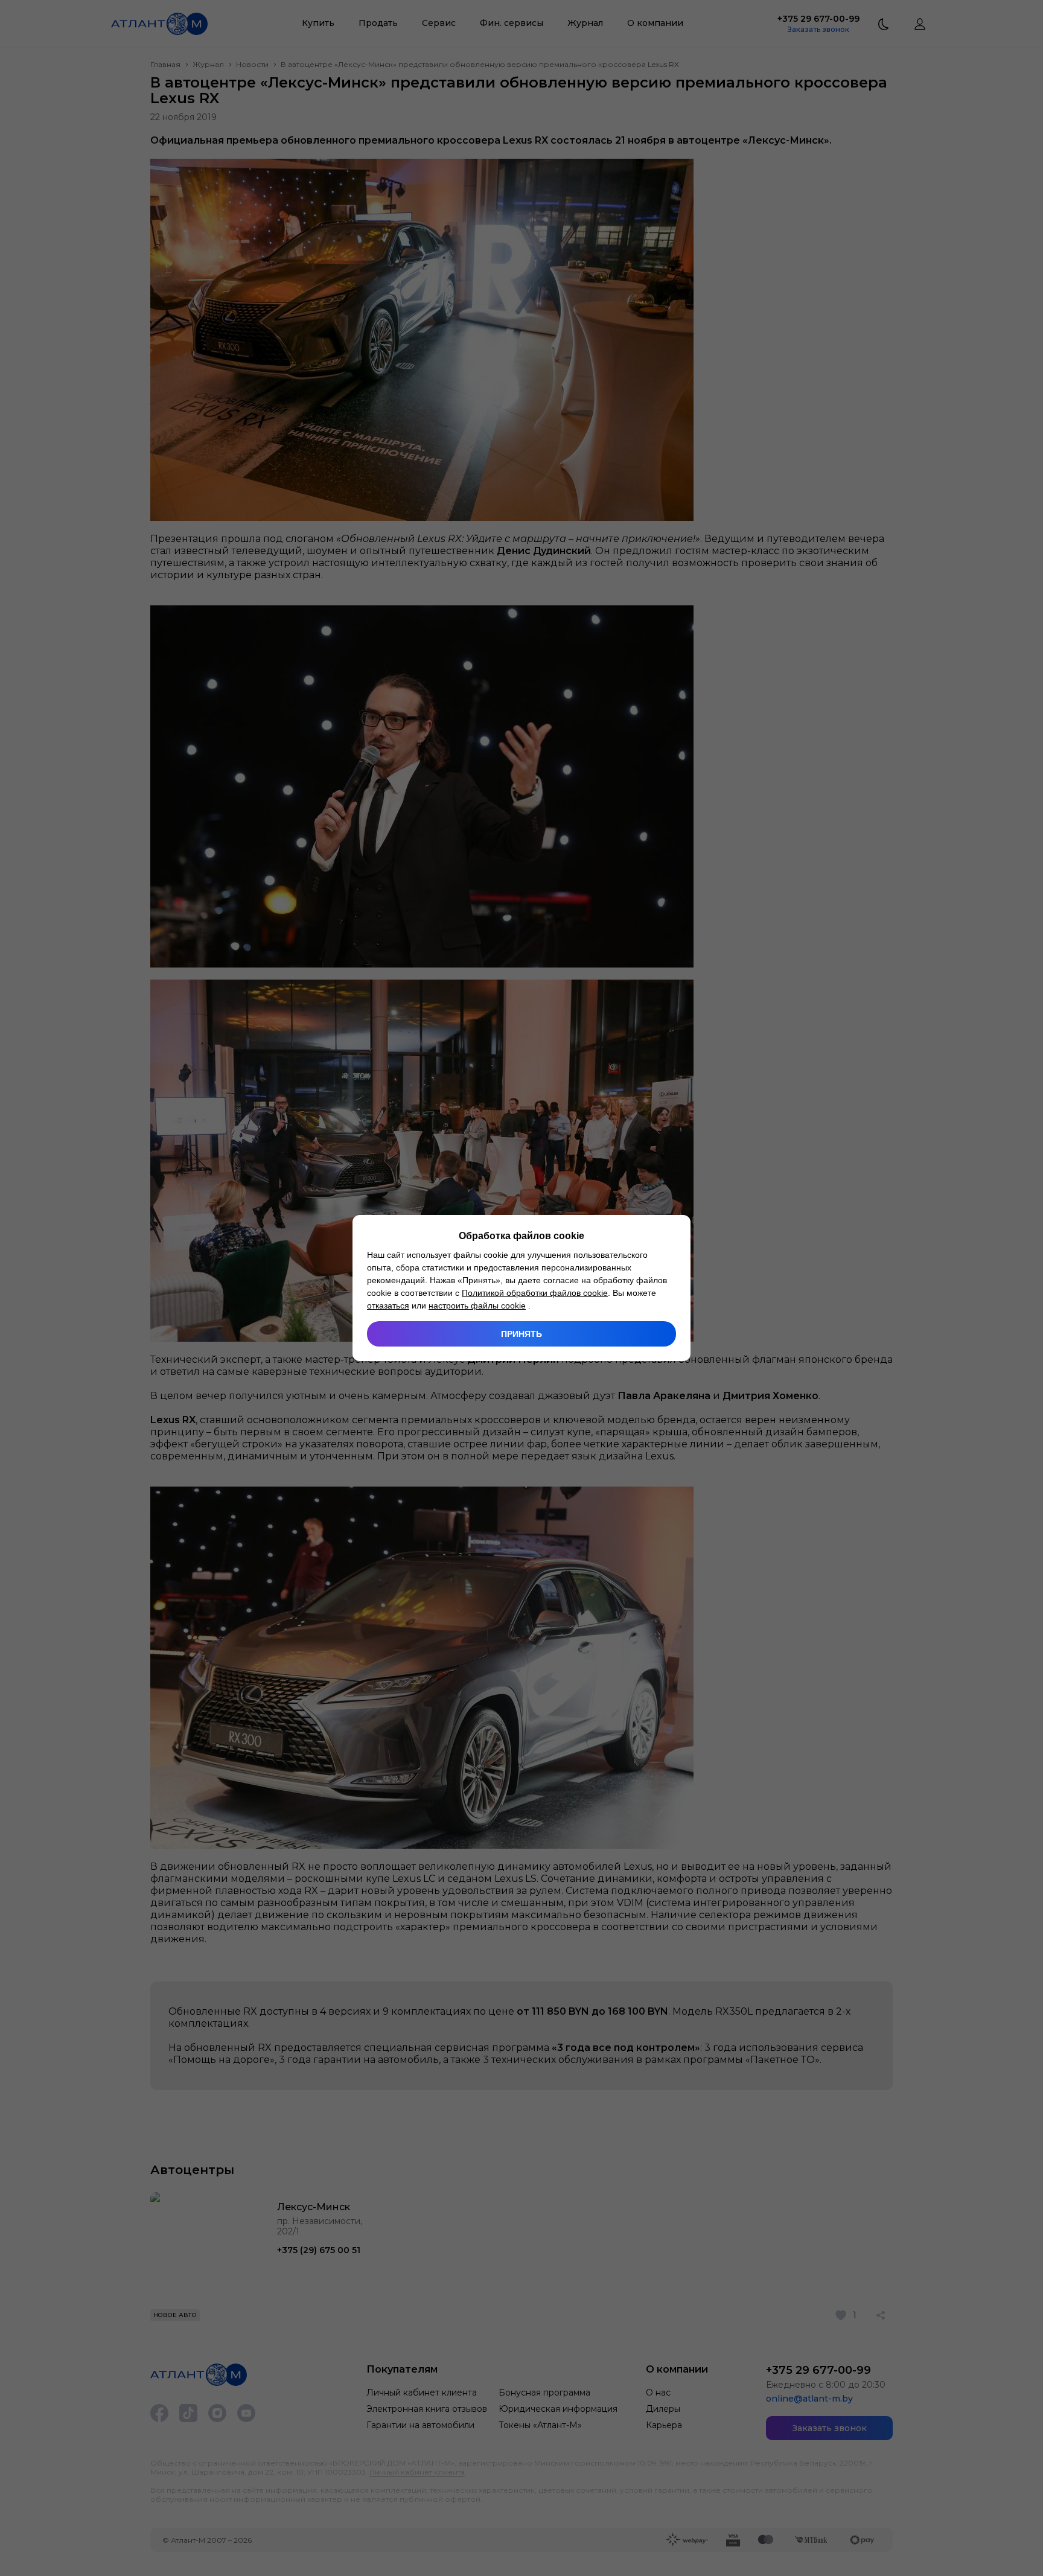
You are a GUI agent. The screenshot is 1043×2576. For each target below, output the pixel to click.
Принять (521, 1334)
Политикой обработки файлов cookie (535, 1293)
